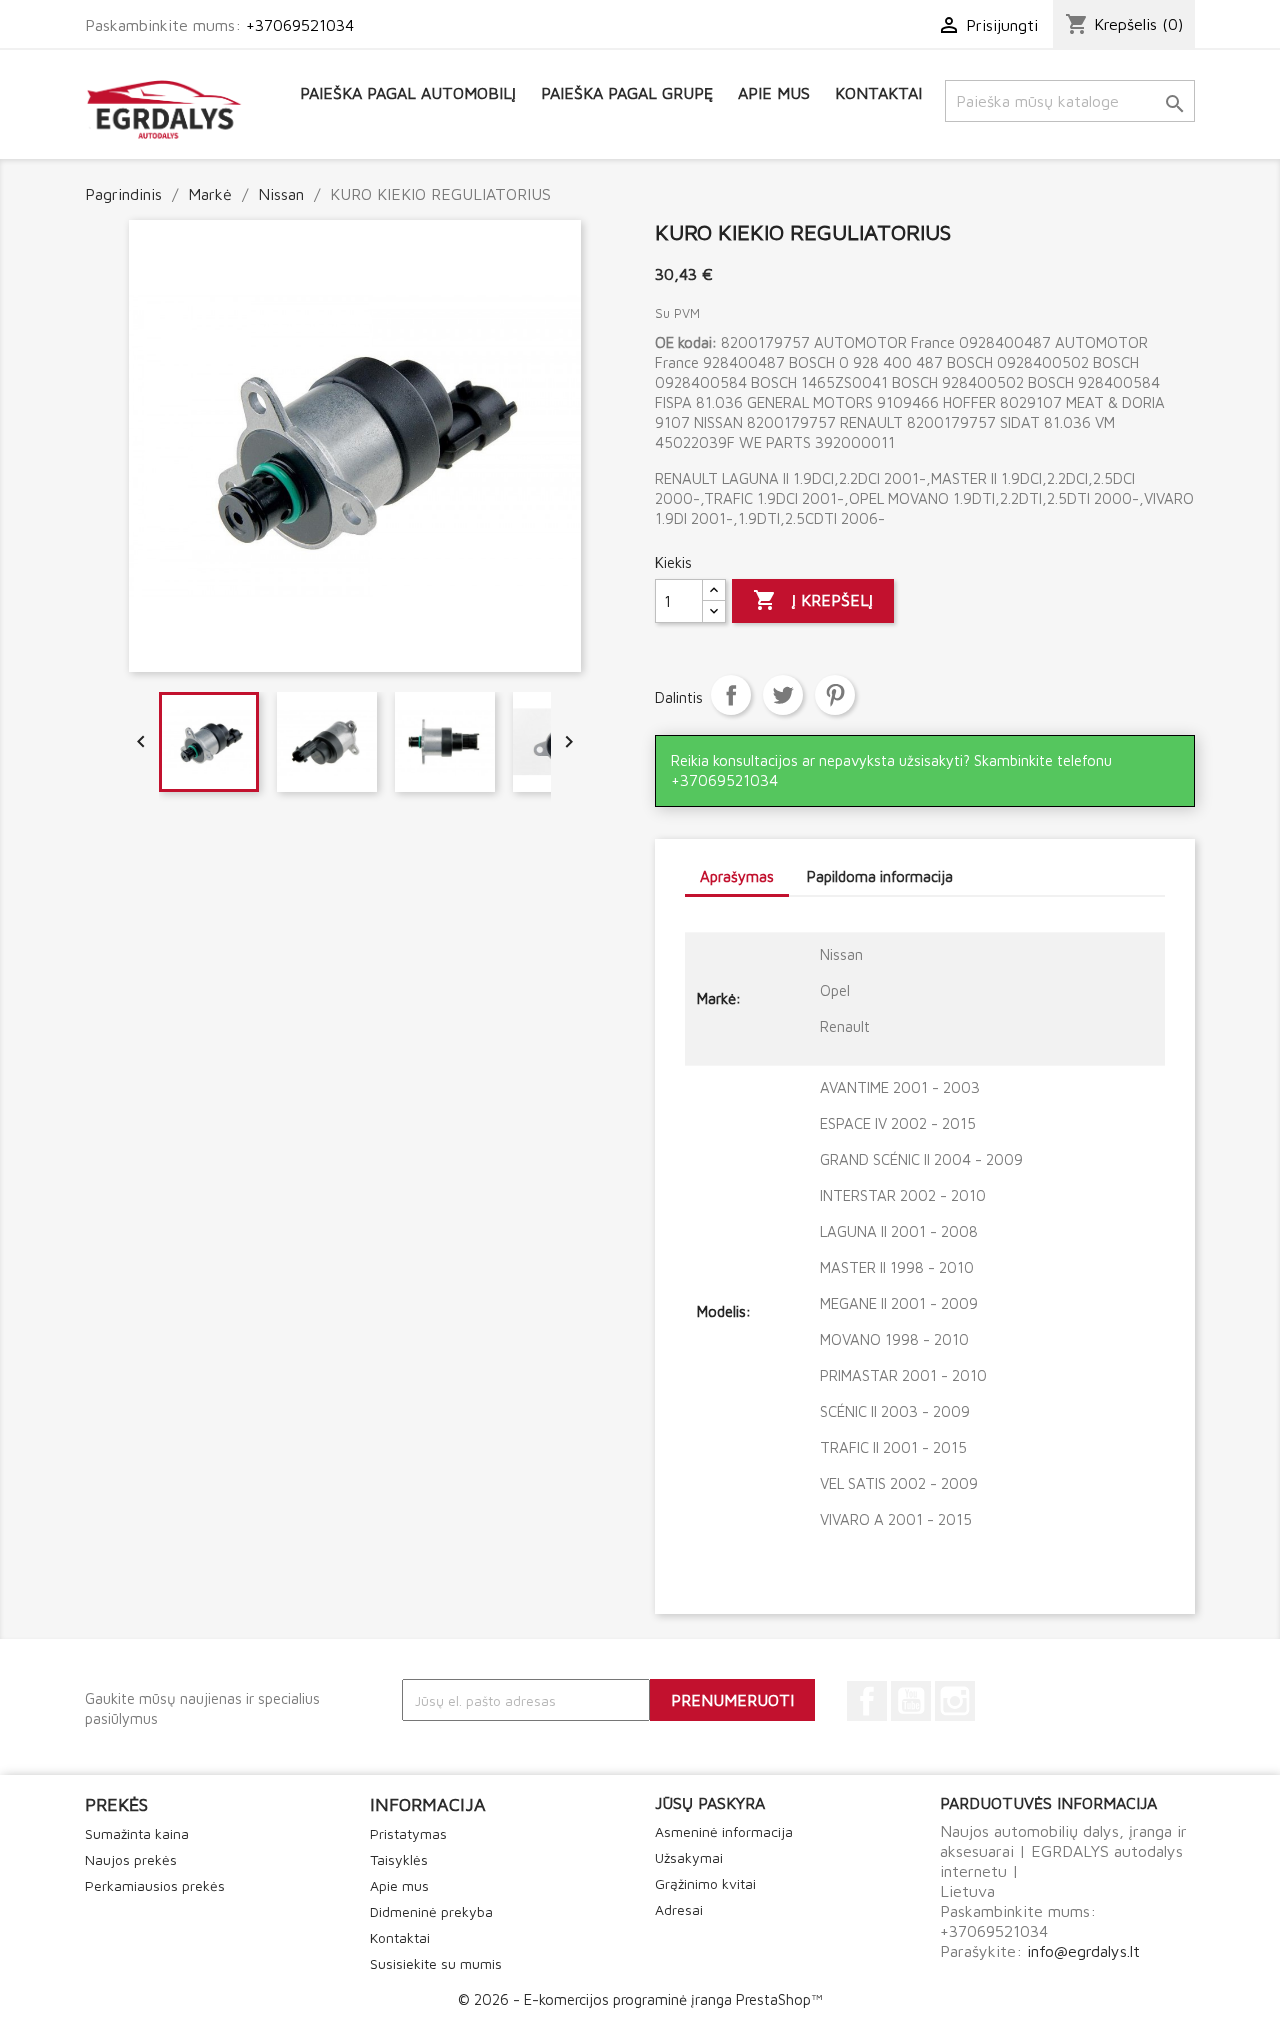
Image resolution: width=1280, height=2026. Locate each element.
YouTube (911, 1701)
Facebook (867, 1701)
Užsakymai (689, 1857)
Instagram (955, 1701)
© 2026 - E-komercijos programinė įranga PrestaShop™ (640, 1999)
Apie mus (774, 93)
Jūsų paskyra (710, 1803)
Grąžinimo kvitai (705, 1883)
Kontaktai (878, 93)
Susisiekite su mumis (436, 1963)
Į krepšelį (813, 600)
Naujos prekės (131, 1859)
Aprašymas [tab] (737, 876)
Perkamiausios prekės (155, 1885)
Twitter (783, 695)
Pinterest (835, 695)
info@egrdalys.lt (1083, 1951)
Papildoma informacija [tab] (880, 876)
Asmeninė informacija (724, 1831)
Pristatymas (408, 1833)
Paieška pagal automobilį (408, 93)
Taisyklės (399, 1859)
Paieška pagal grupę (627, 93)
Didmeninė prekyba (431, 1911)
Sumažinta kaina (137, 1833)
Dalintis (731, 695)
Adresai (679, 1909)
